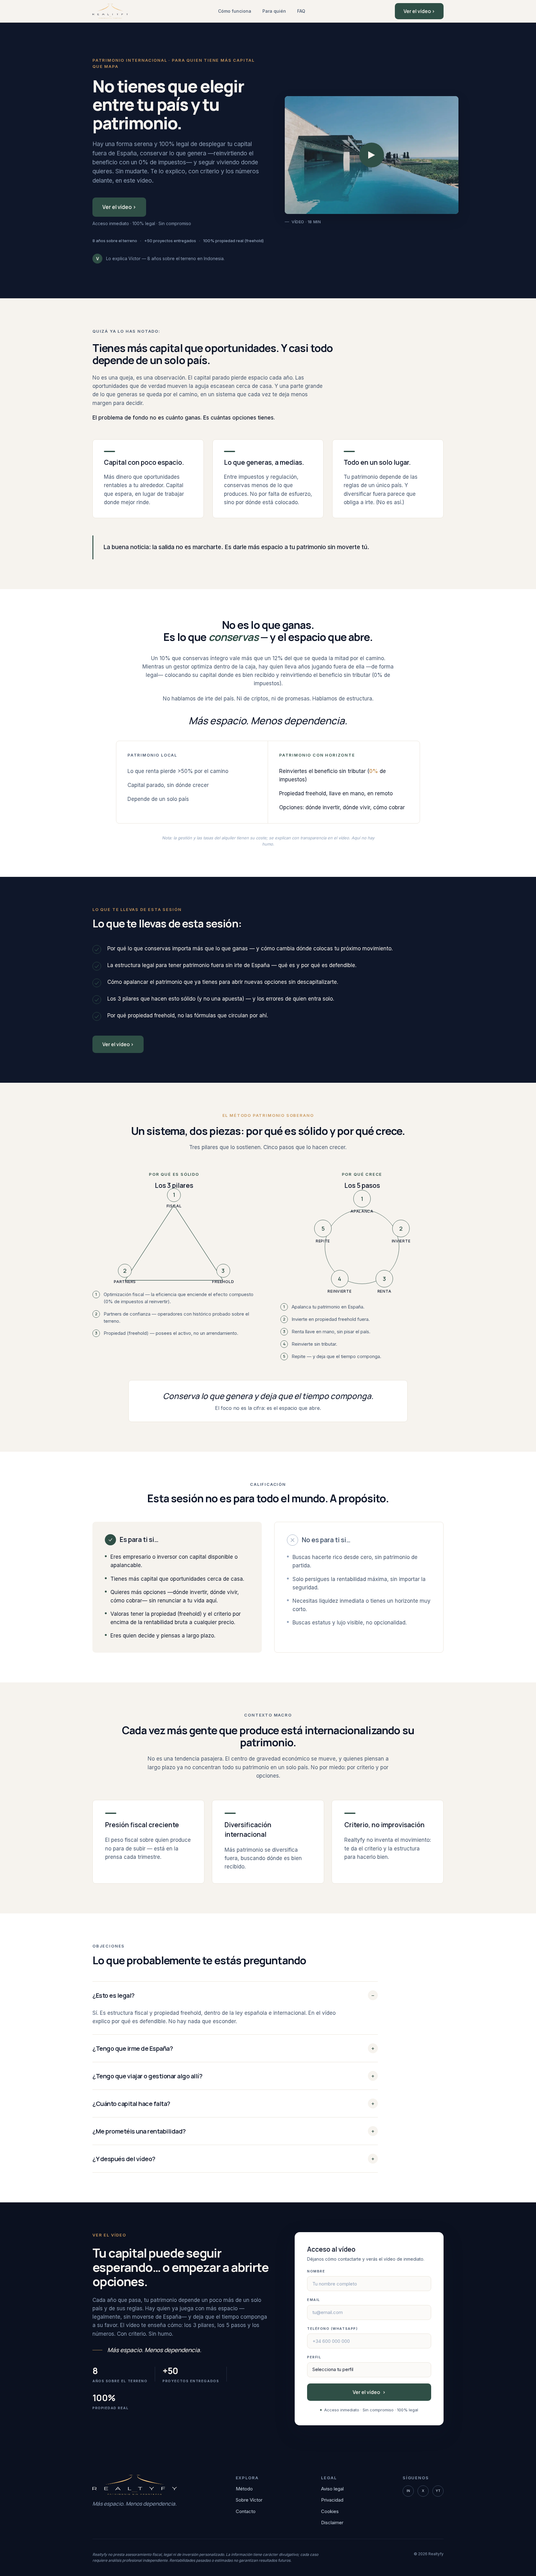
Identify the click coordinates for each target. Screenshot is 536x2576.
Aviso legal (332, 2489)
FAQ (301, 11)
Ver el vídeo (369, 2392)
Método (244, 2489)
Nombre (316, 2271)
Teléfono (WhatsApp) (332, 2329)
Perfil (314, 2357)
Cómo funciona (235, 11)
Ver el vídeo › (419, 11)
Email (314, 2300)
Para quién (274, 11)
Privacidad (332, 2500)
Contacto (246, 2511)
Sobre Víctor (249, 2500)
